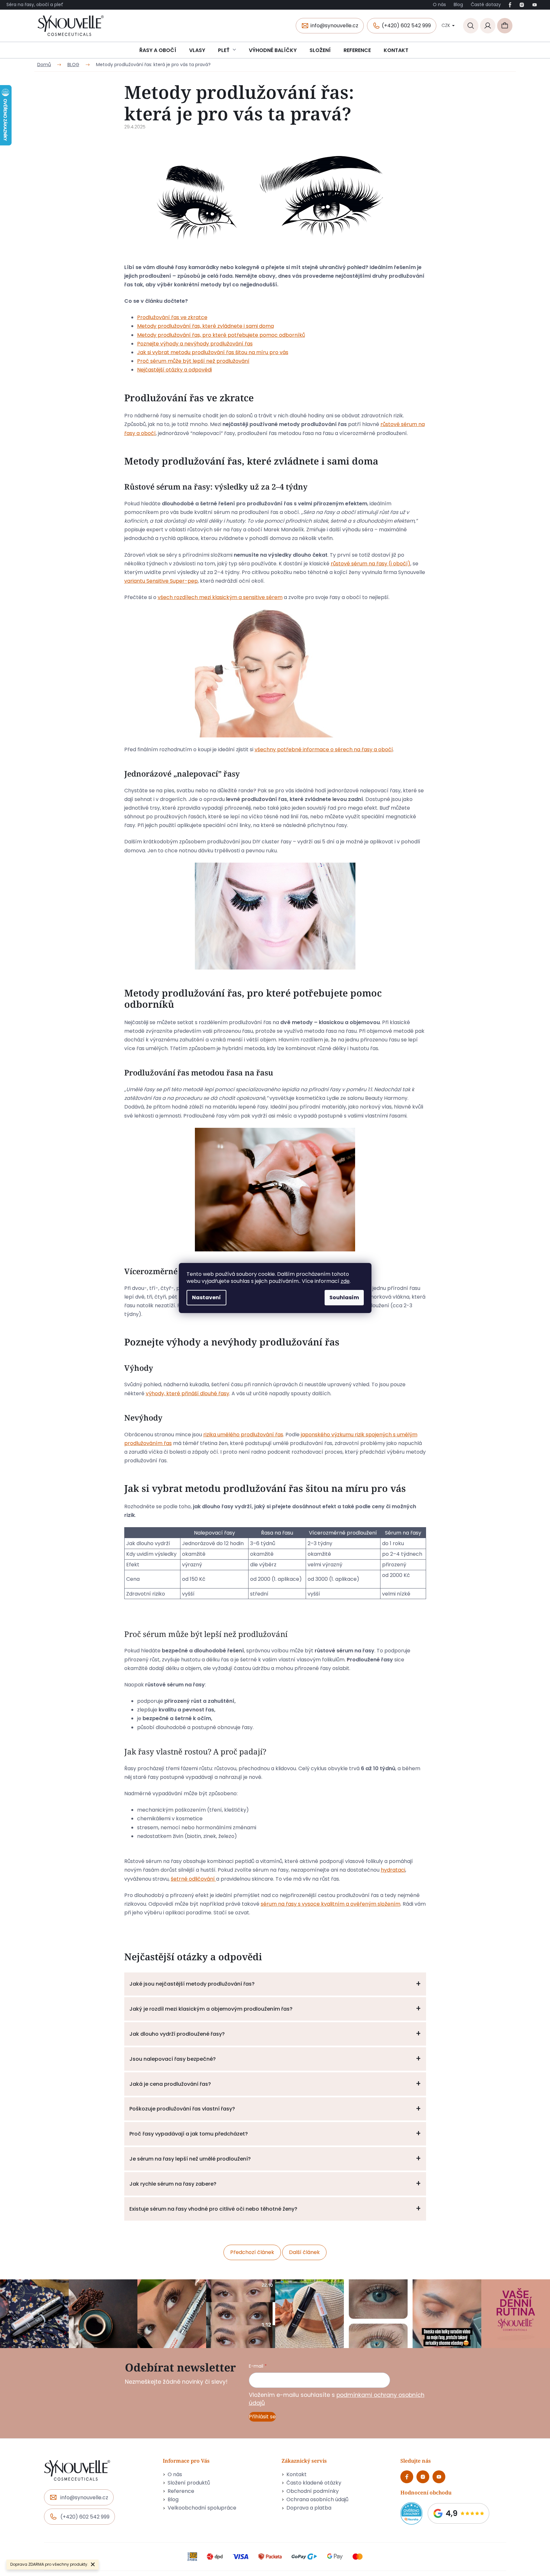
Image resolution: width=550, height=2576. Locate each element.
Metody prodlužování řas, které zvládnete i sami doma (205, 326)
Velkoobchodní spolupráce (202, 2508)
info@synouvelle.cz (334, 26)
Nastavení (206, 1297)
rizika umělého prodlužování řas (243, 1435)
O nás (439, 4)
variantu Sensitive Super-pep (161, 581)
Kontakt (297, 2475)
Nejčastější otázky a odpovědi (175, 370)
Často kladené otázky (314, 2483)
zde (345, 1281)
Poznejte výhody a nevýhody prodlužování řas (195, 344)
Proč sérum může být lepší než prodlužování (193, 361)
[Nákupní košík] (505, 26)
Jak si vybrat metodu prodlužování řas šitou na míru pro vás (213, 352)
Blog (458, 4)
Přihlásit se (262, 2417)
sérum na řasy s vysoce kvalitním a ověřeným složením (331, 1904)
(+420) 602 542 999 (406, 26)
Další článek (304, 2252)
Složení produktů (189, 2483)
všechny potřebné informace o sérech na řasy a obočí (324, 749)
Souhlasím (344, 1297)
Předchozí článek (252, 2252)
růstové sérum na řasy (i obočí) (371, 564)
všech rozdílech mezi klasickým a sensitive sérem (220, 597)
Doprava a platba (309, 2508)
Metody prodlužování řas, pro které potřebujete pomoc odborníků (221, 335)
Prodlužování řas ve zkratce (172, 317)
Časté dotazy (486, 4)
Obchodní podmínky (313, 2491)
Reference (181, 2491)
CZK (446, 25)
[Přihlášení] (488, 26)
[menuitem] (158, 50)
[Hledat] (471, 26)
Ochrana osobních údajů (317, 2500)
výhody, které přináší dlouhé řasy (188, 1393)
